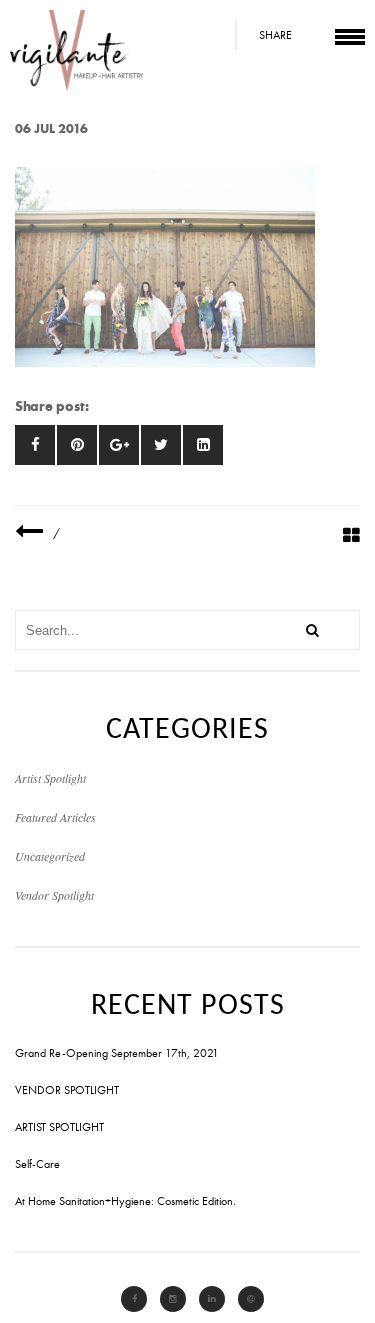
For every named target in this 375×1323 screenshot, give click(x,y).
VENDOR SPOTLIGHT (67, 1090)
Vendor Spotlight (54, 895)
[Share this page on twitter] (161, 445)
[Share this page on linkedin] (203, 445)
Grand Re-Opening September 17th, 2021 (117, 1053)
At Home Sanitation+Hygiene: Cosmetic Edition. (125, 1201)
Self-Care (37, 1164)
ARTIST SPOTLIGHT (59, 1127)
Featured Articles (55, 817)
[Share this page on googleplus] (119, 445)
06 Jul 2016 (51, 128)
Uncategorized (50, 856)
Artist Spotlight (50, 778)
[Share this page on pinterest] (77, 445)
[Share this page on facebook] (35, 445)
